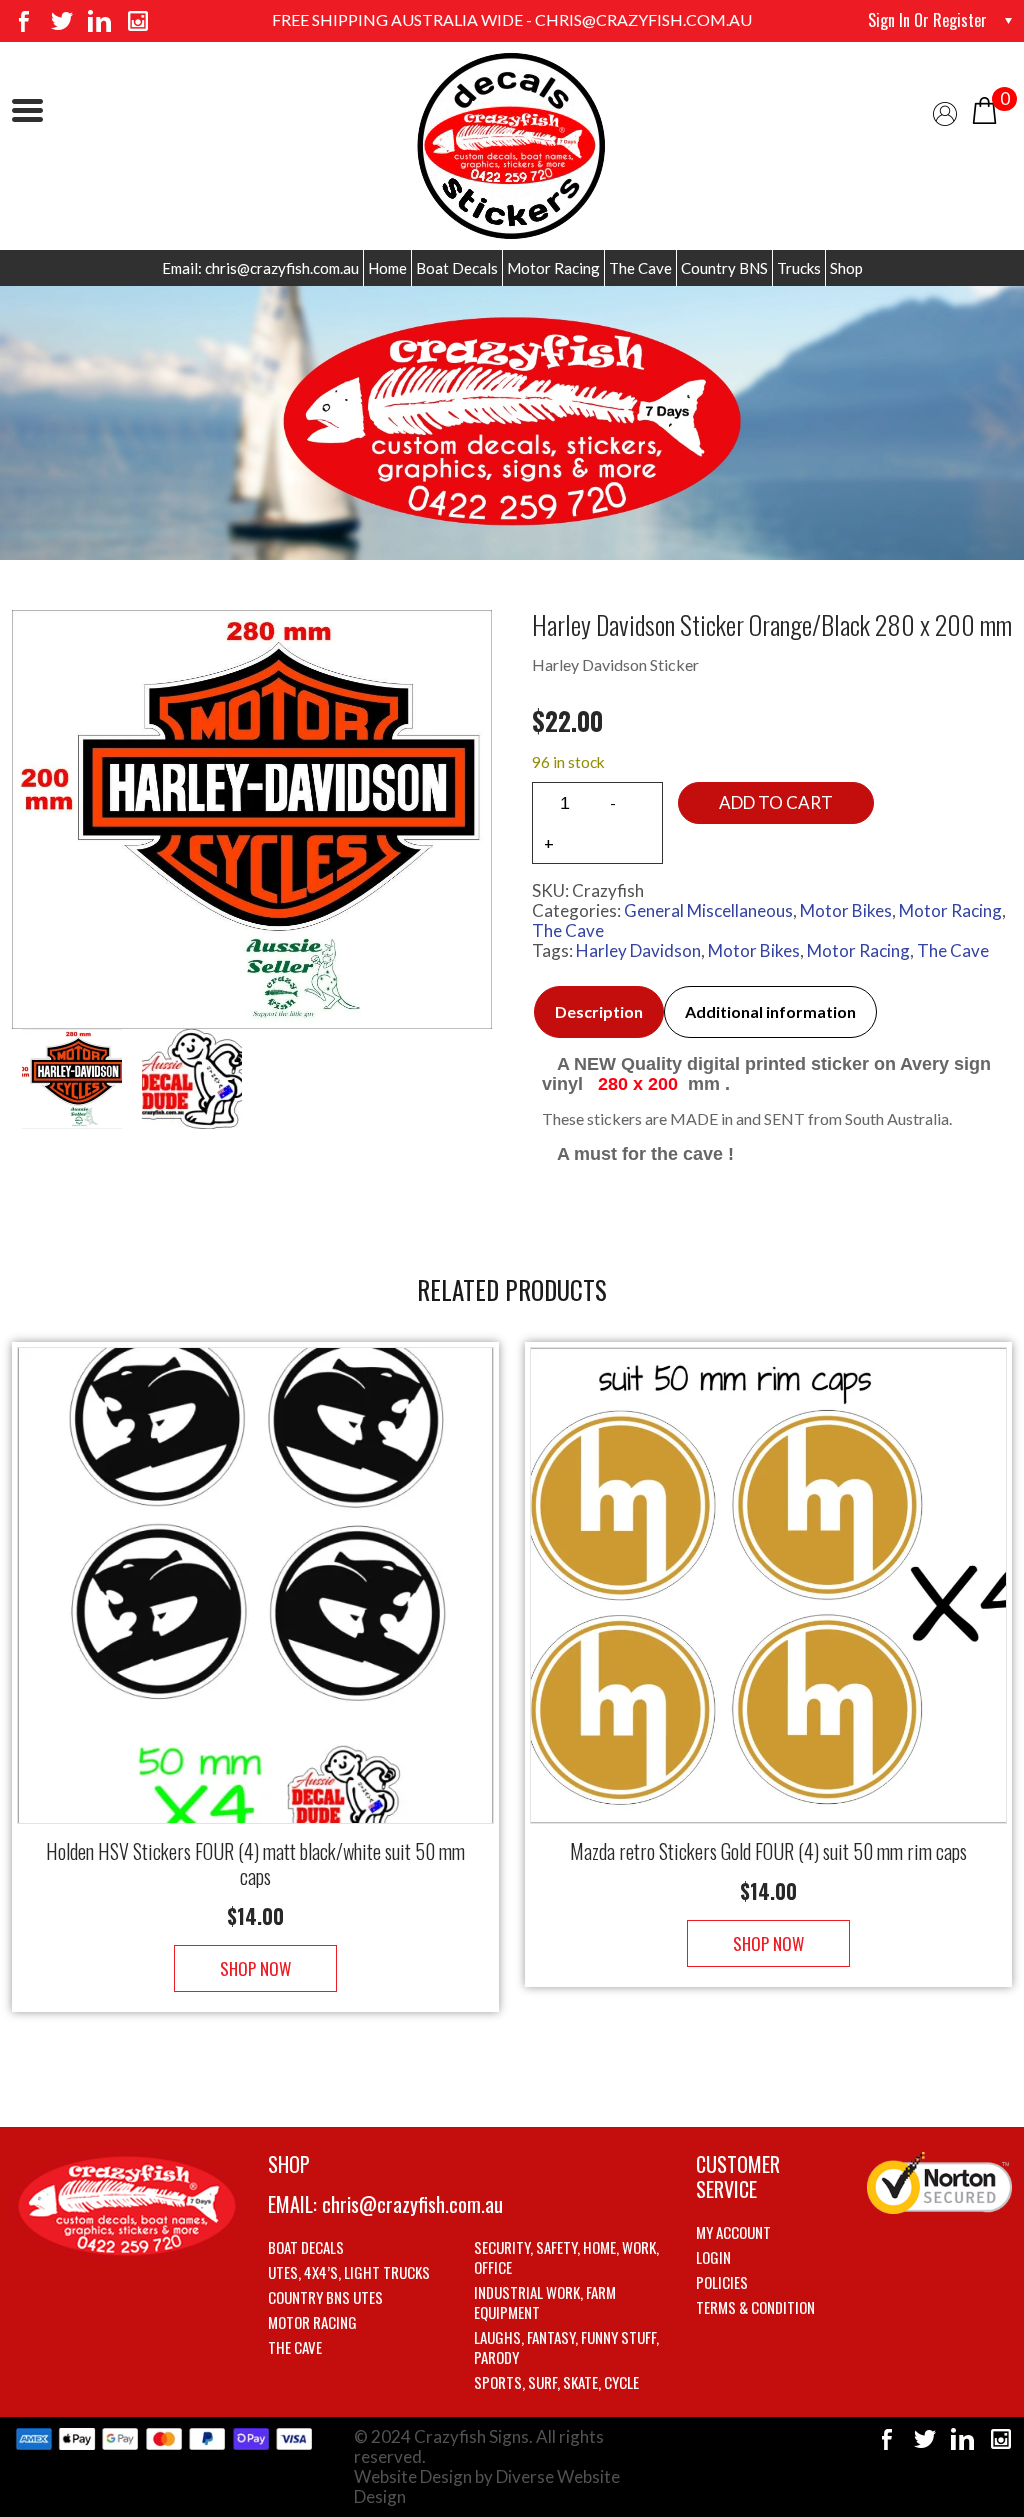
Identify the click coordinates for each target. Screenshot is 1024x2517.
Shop (846, 268)
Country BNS (724, 268)
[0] (984, 108)
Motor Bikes (846, 910)
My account (733, 2232)
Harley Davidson (638, 950)
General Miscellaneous (708, 910)
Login (713, 2257)
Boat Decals (457, 268)
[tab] (599, 1012)
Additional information (770, 1011)
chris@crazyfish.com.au (412, 2204)
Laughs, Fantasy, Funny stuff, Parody (566, 2347)
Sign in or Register (927, 20)
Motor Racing (553, 268)
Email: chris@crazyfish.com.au (260, 268)
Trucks (799, 268)
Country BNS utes (325, 2297)
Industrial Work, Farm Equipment (545, 2302)
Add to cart (776, 802)
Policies (722, 2282)
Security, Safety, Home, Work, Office (566, 2257)
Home (387, 268)
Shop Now (255, 1968)
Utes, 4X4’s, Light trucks (349, 2272)
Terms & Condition (755, 2307)
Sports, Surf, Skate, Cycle (556, 2382)
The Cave (640, 268)
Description (599, 1011)
